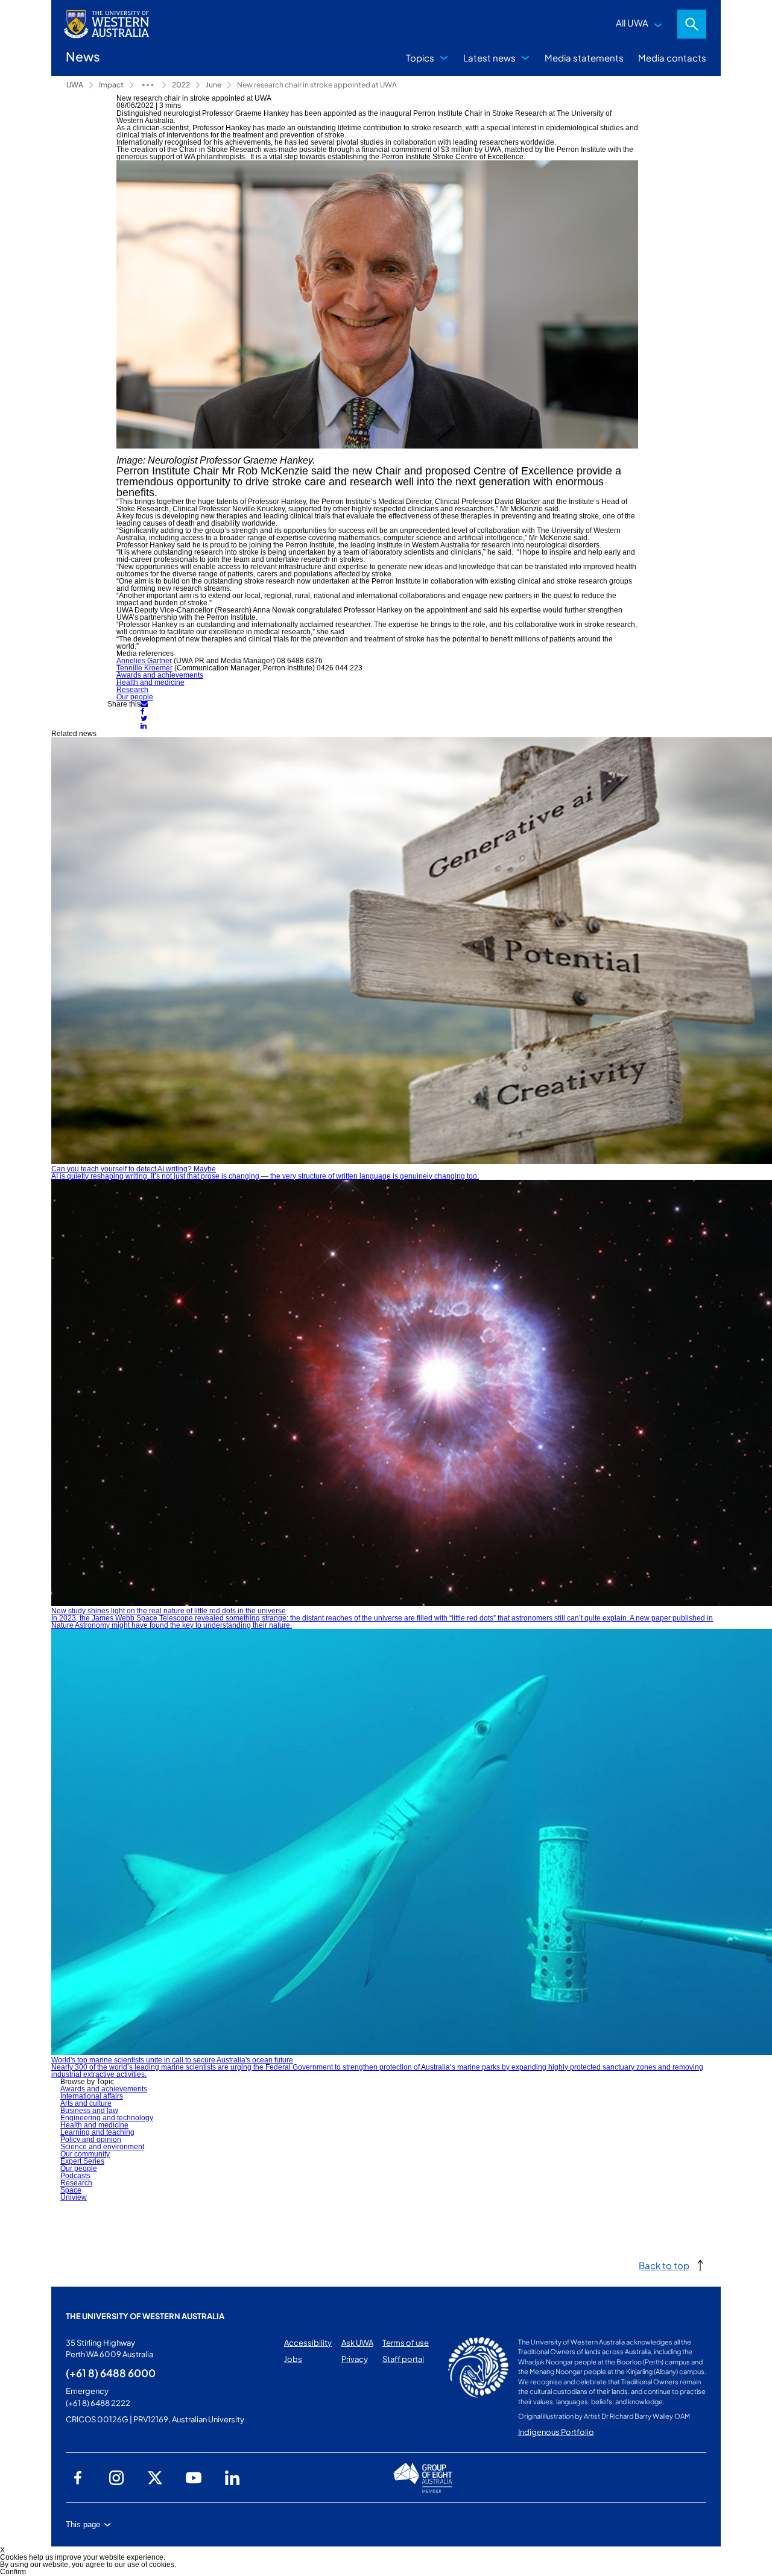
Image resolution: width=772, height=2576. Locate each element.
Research (132, 690)
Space (71, 2190)
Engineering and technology (107, 2118)
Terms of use (406, 2343)
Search (692, 24)
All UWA (632, 23)
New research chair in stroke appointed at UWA (317, 85)
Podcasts (75, 2176)
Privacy (355, 2359)
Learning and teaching (97, 2132)
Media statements (584, 58)
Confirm (13, 2572)
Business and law (89, 2111)
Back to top (664, 2265)
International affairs (92, 2096)
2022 (181, 85)
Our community (85, 2154)
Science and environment (102, 2147)
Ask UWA (357, 2343)
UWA (75, 85)
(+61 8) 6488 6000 (111, 2373)
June (214, 85)
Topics (420, 58)
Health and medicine (150, 682)
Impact (111, 85)
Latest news (489, 58)
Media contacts (672, 58)
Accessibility (308, 2343)
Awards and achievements (160, 675)
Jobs (293, 2359)
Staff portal (403, 2359)
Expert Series (82, 2161)
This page (83, 2524)
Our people (135, 697)
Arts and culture (86, 2103)
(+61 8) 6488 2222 (98, 2403)
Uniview (74, 2197)
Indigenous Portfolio (556, 2432)
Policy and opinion (91, 2140)
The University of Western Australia (145, 2316)
